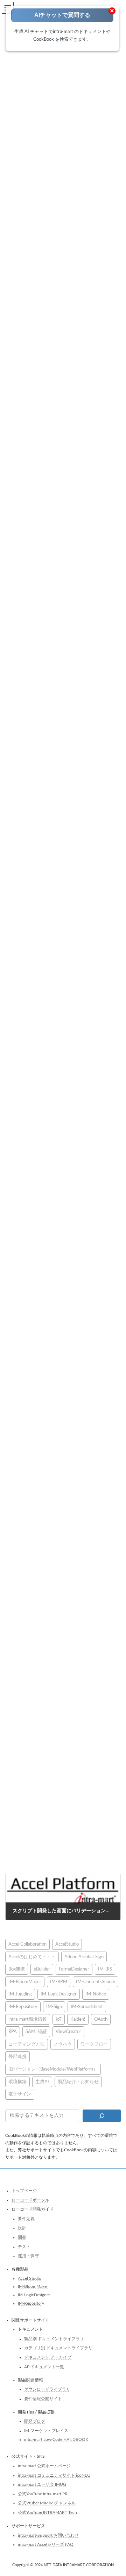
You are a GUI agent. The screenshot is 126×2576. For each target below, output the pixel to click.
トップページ (24, 2191)
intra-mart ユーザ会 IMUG (42, 2484)
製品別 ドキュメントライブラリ (54, 2338)
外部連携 (17, 2057)
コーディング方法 (27, 2044)
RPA (13, 2032)
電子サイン (20, 2094)
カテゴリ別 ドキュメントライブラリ (58, 2348)
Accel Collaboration (27, 1944)
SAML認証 (36, 2032)
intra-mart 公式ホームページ (44, 2466)
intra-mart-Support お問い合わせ (48, 2535)
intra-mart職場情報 (28, 2019)
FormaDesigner (74, 1969)
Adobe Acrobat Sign (84, 1956)
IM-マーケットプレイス (46, 2430)
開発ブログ (35, 2421)
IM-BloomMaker (25, 1981)
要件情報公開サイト (43, 2398)
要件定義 (26, 2218)
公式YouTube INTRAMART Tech (47, 2512)
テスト (24, 2246)
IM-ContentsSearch (96, 1981)
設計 (22, 2228)
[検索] (102, 2115)
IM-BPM (59, 1981)
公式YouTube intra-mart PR (43, 2494)
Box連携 (17, 1969)
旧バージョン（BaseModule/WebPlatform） (53, 2069)
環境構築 (17, 2081)
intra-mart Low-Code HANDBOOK (56, 2439)
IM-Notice (96, 1994)
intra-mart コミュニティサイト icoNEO (54, 2475)
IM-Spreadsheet (87, 2007)
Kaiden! (78, 2019)
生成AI (42, 2081)
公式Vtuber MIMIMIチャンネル (47, 2503)
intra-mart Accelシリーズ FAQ (46, 2544)
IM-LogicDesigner (59, 1994)
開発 (22, 2237)
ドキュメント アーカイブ (48, 2357)
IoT (59, 2019)
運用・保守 (28, 2256)
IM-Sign (54, 2007)
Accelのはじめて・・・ (32, 1956)
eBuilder (42, 1969)
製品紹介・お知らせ (78, 2081)
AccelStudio (67, 1944)
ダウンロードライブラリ (47, 2389)
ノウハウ (63, 2044)
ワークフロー (94, 2044)
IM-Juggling (20, 1994)
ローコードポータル (30, 2200)
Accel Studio (30, 2278)
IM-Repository (23, 2007)
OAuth (101, 2019)
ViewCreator (68, 2032)
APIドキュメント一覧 (44, 2366)
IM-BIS (105, 1969)
